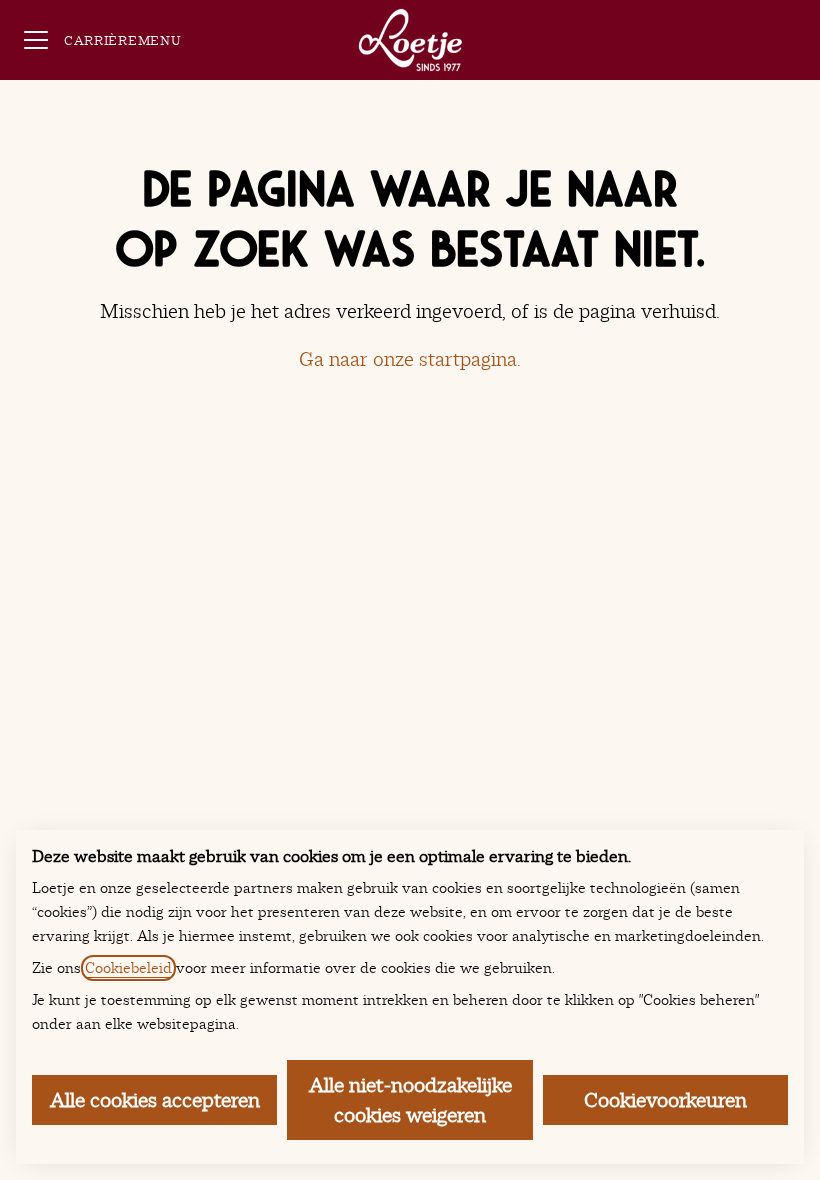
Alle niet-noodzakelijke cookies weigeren (410, 1100)
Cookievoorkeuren (665, 1100)
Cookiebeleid (128, 968)
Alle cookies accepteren (155, 1100)
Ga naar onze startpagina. (410, 359)
